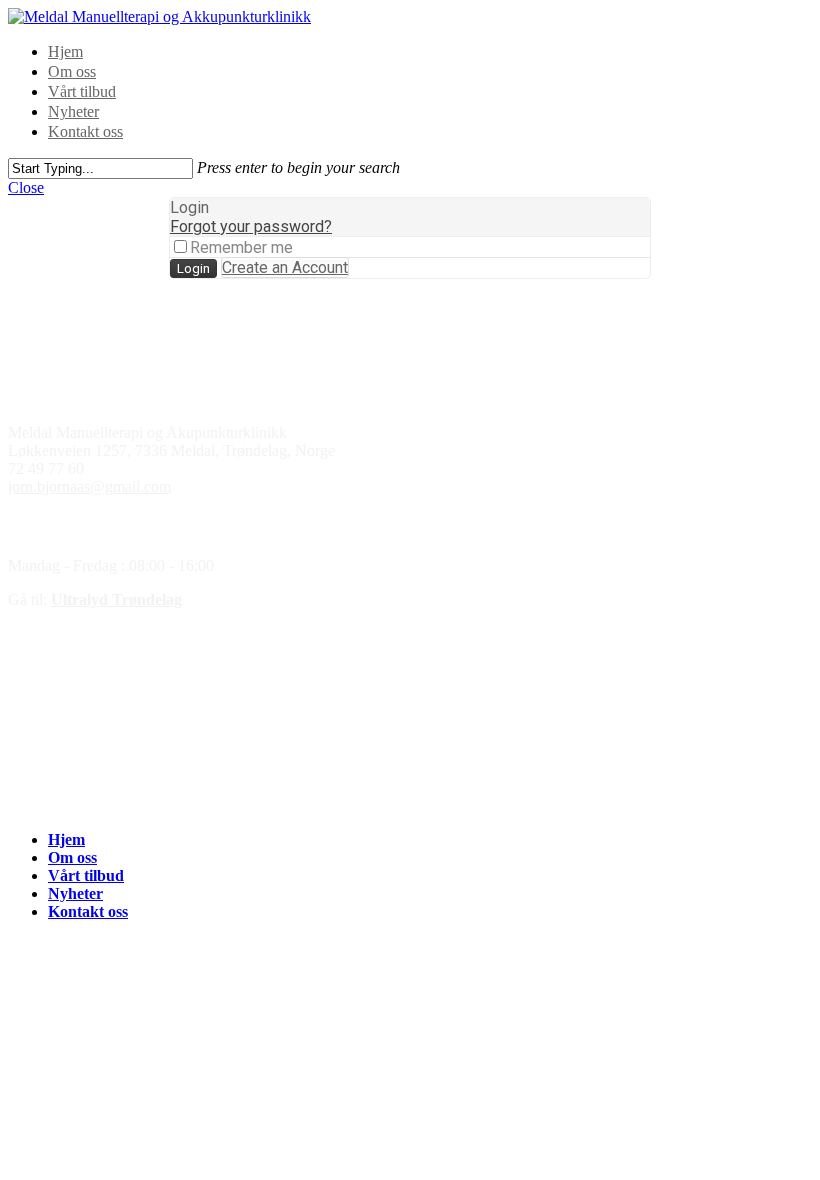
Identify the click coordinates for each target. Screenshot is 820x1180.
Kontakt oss (85, 131)
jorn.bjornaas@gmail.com (89, 486)
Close (26, 187)
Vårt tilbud (82, 91)
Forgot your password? (251, 226)
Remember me (241, 247)
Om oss (72, 71)
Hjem (65, 51)
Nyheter (73, 111)
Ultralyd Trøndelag (116, 599)
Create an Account (285, 267)
